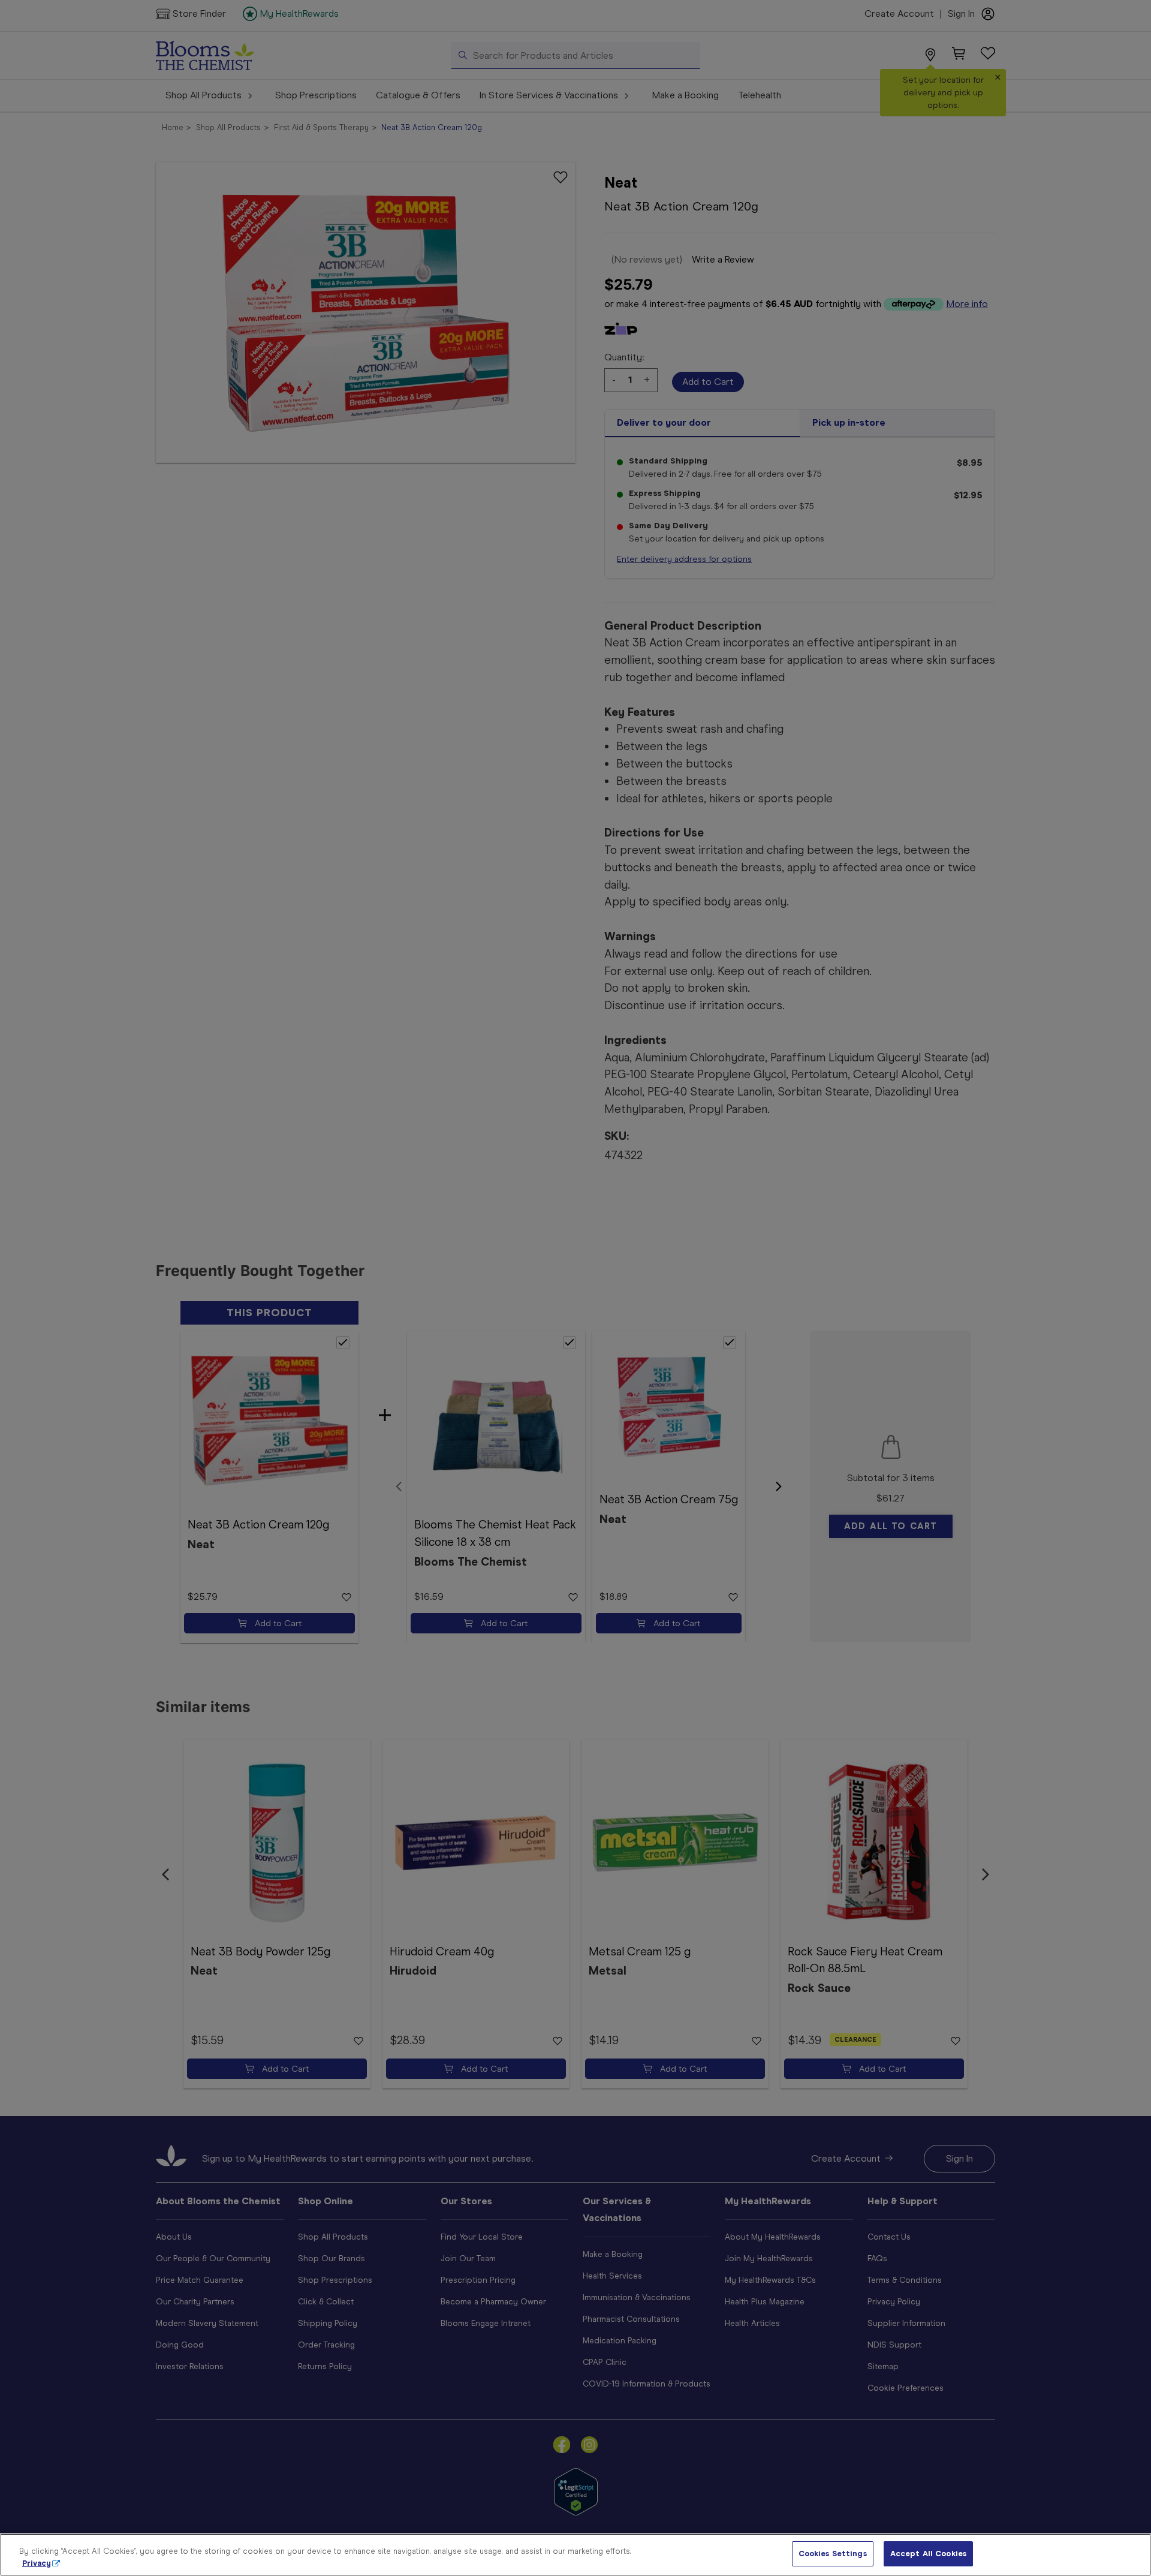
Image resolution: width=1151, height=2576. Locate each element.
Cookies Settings (833, 2554)
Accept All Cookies (928, 2554)
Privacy (37, 2563)
